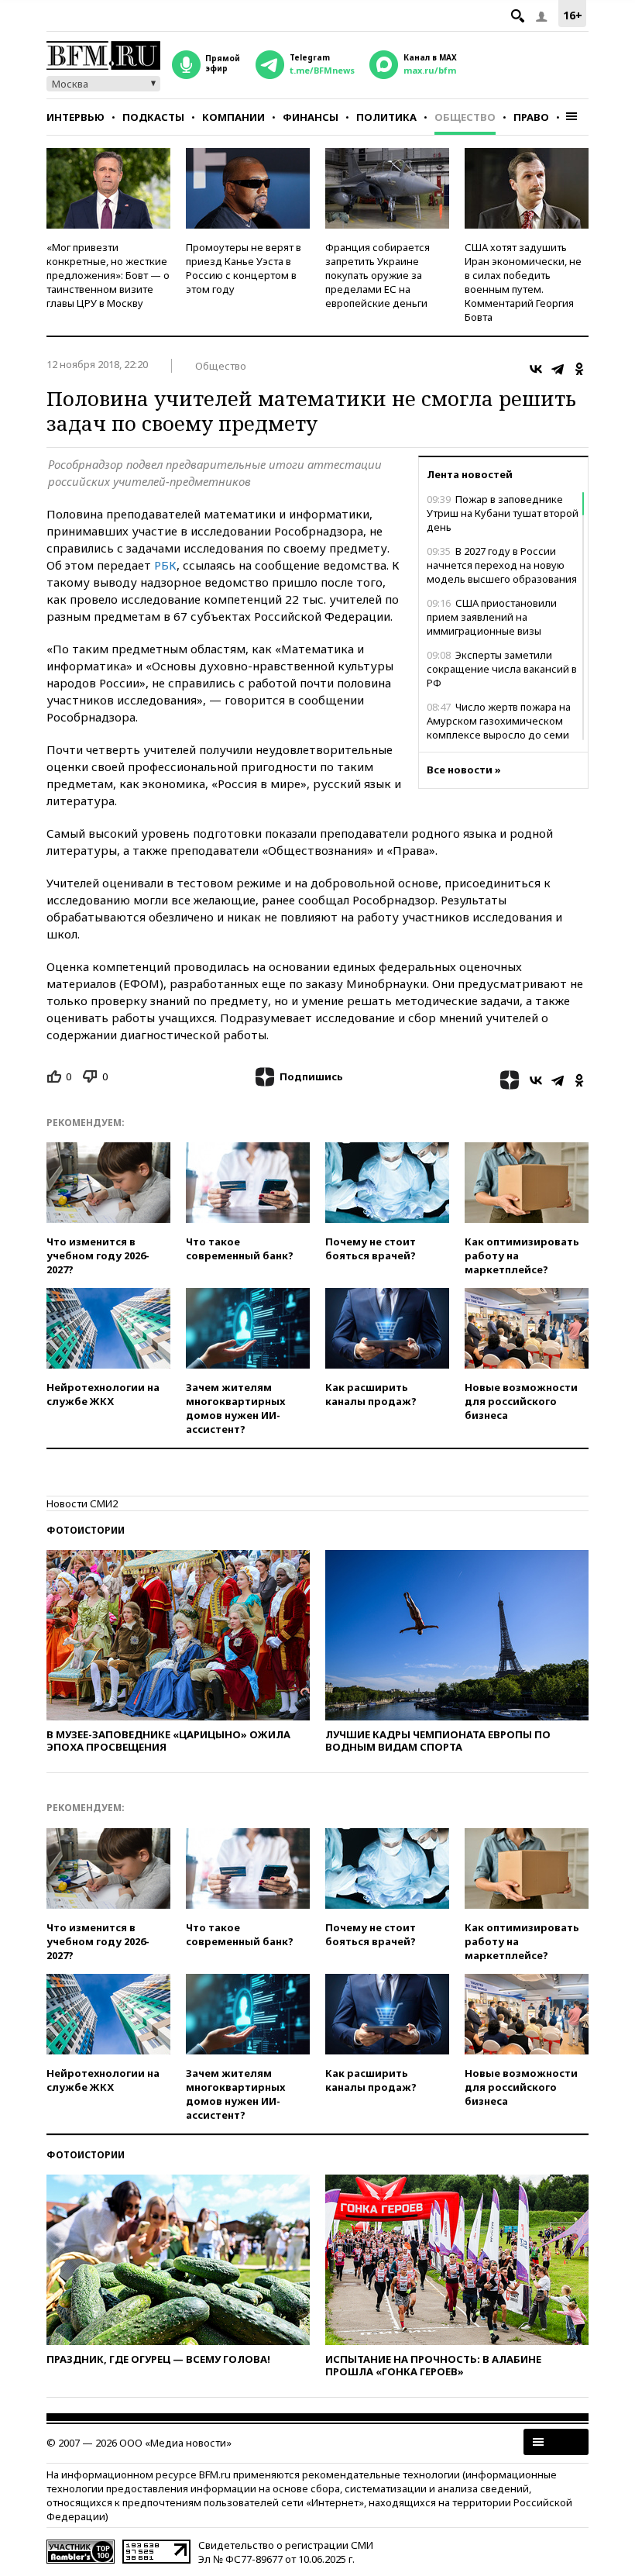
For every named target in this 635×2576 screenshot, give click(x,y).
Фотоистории (86, 1530)
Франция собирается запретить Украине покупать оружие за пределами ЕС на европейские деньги (378, 275)
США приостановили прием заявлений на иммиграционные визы (492, 617)
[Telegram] (558, 369)
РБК (165, 565)
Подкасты (153, 117)
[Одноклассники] (579, 369)
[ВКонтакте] (536, 369)
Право (531, 117)
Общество (465, 117)
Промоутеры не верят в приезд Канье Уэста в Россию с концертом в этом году (244, 268)
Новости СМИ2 (82, 1503)
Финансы (311, 117)
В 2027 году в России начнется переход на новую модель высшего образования (502, 565)
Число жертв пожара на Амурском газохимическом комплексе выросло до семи (499, 721)
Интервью (76, 117)
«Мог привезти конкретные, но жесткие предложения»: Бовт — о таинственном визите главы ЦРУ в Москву (108, 275)
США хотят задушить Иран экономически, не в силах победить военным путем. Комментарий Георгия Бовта (523, 282)
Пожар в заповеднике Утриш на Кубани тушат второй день (503, 513)
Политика (386, 117)
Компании (233, 117)
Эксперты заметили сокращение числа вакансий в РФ (502, 669)
